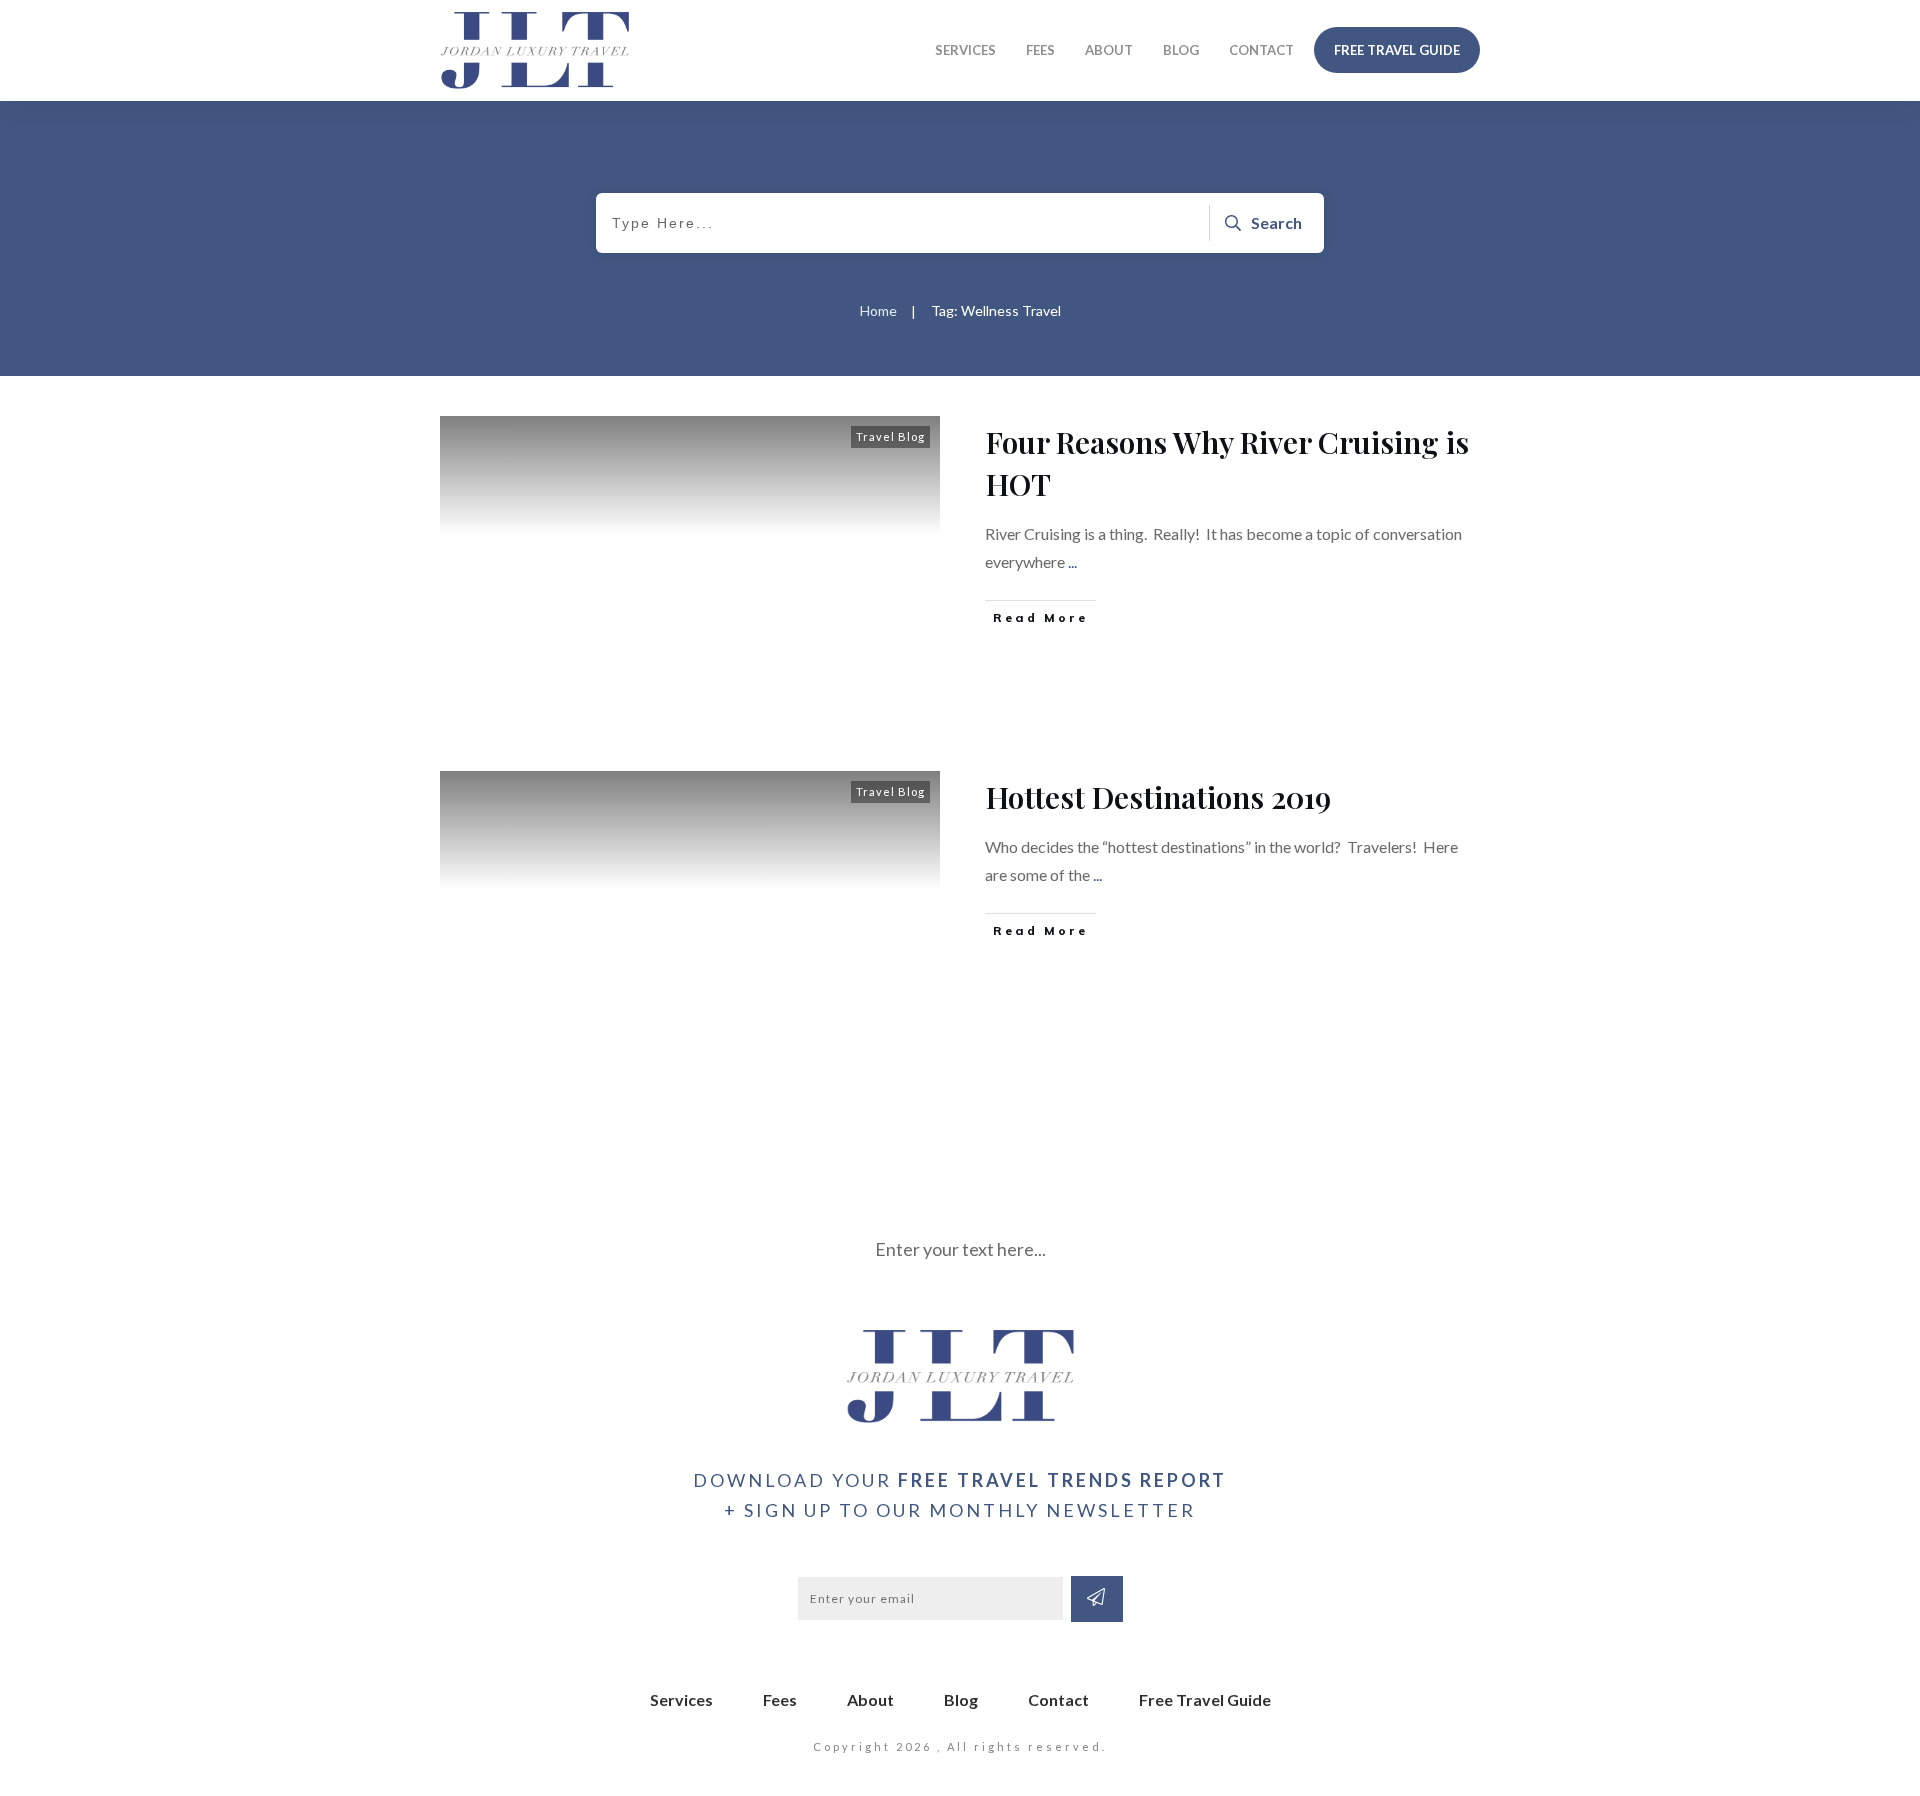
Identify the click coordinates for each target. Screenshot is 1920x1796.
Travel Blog (890, 436)
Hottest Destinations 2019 (1158, 797)
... (1072, 561)
